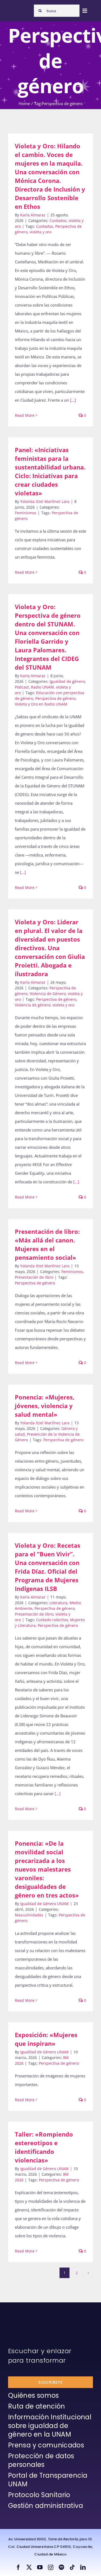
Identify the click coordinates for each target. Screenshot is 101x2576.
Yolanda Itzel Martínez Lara (45, 501)
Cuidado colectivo (52, 1620)
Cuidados (58, 221)
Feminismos (26, 513)
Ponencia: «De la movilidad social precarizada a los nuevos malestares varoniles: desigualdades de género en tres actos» (47, 1869)
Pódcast (22, 687)
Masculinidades (29, 1915)
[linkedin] (83, 2567)
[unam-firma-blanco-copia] (23, 2316)
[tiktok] (72, 2567)
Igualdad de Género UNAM (44, 1904)
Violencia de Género (48, 994)
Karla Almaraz (33, 215)
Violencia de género (33, 1005)
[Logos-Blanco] (20, 9)
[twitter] (29, 2567)
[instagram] (51, 2567)
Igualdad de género (67, 681)
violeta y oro (41, 232)
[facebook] (18, 2567)
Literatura (58, 1603)
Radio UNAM (42, 687)
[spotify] (61, 2567)
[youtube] (40, 2567)
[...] (73, 400)
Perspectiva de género (55, 698)
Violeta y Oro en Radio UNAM (41, 704)
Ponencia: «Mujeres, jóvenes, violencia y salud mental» (45, 1406)
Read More (25, 415)
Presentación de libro (34, 1277)
